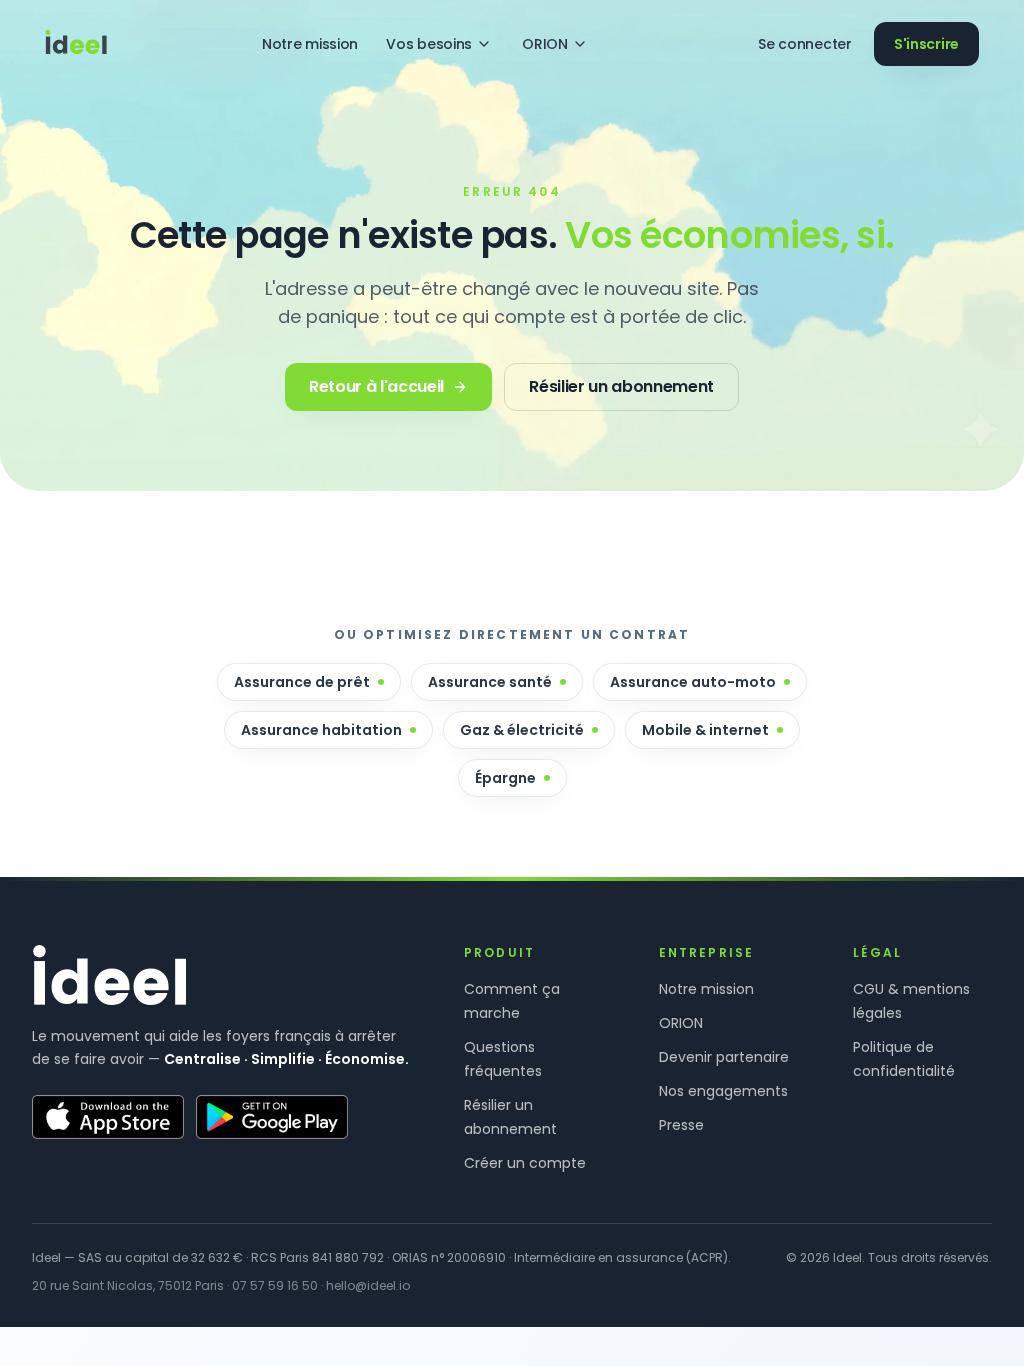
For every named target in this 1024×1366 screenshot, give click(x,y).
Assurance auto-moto (693, 682)
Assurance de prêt (302, 682)
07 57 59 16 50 (275, 1285)
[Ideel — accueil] (76, 44)
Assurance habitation (321, 730)
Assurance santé (490, 682)
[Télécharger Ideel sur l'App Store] (108, 1117)
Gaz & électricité (522, 730)
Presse (681, 1125)
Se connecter (805, 44)
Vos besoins (429, 44)
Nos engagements (723, 1091)
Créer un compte (525, 1163)
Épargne (505, 778)
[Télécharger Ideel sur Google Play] (272, 1117)
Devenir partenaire (724, 1057)
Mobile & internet (705, 730)
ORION (545, 44)
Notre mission (310, 44)
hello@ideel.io (368, 1285)
